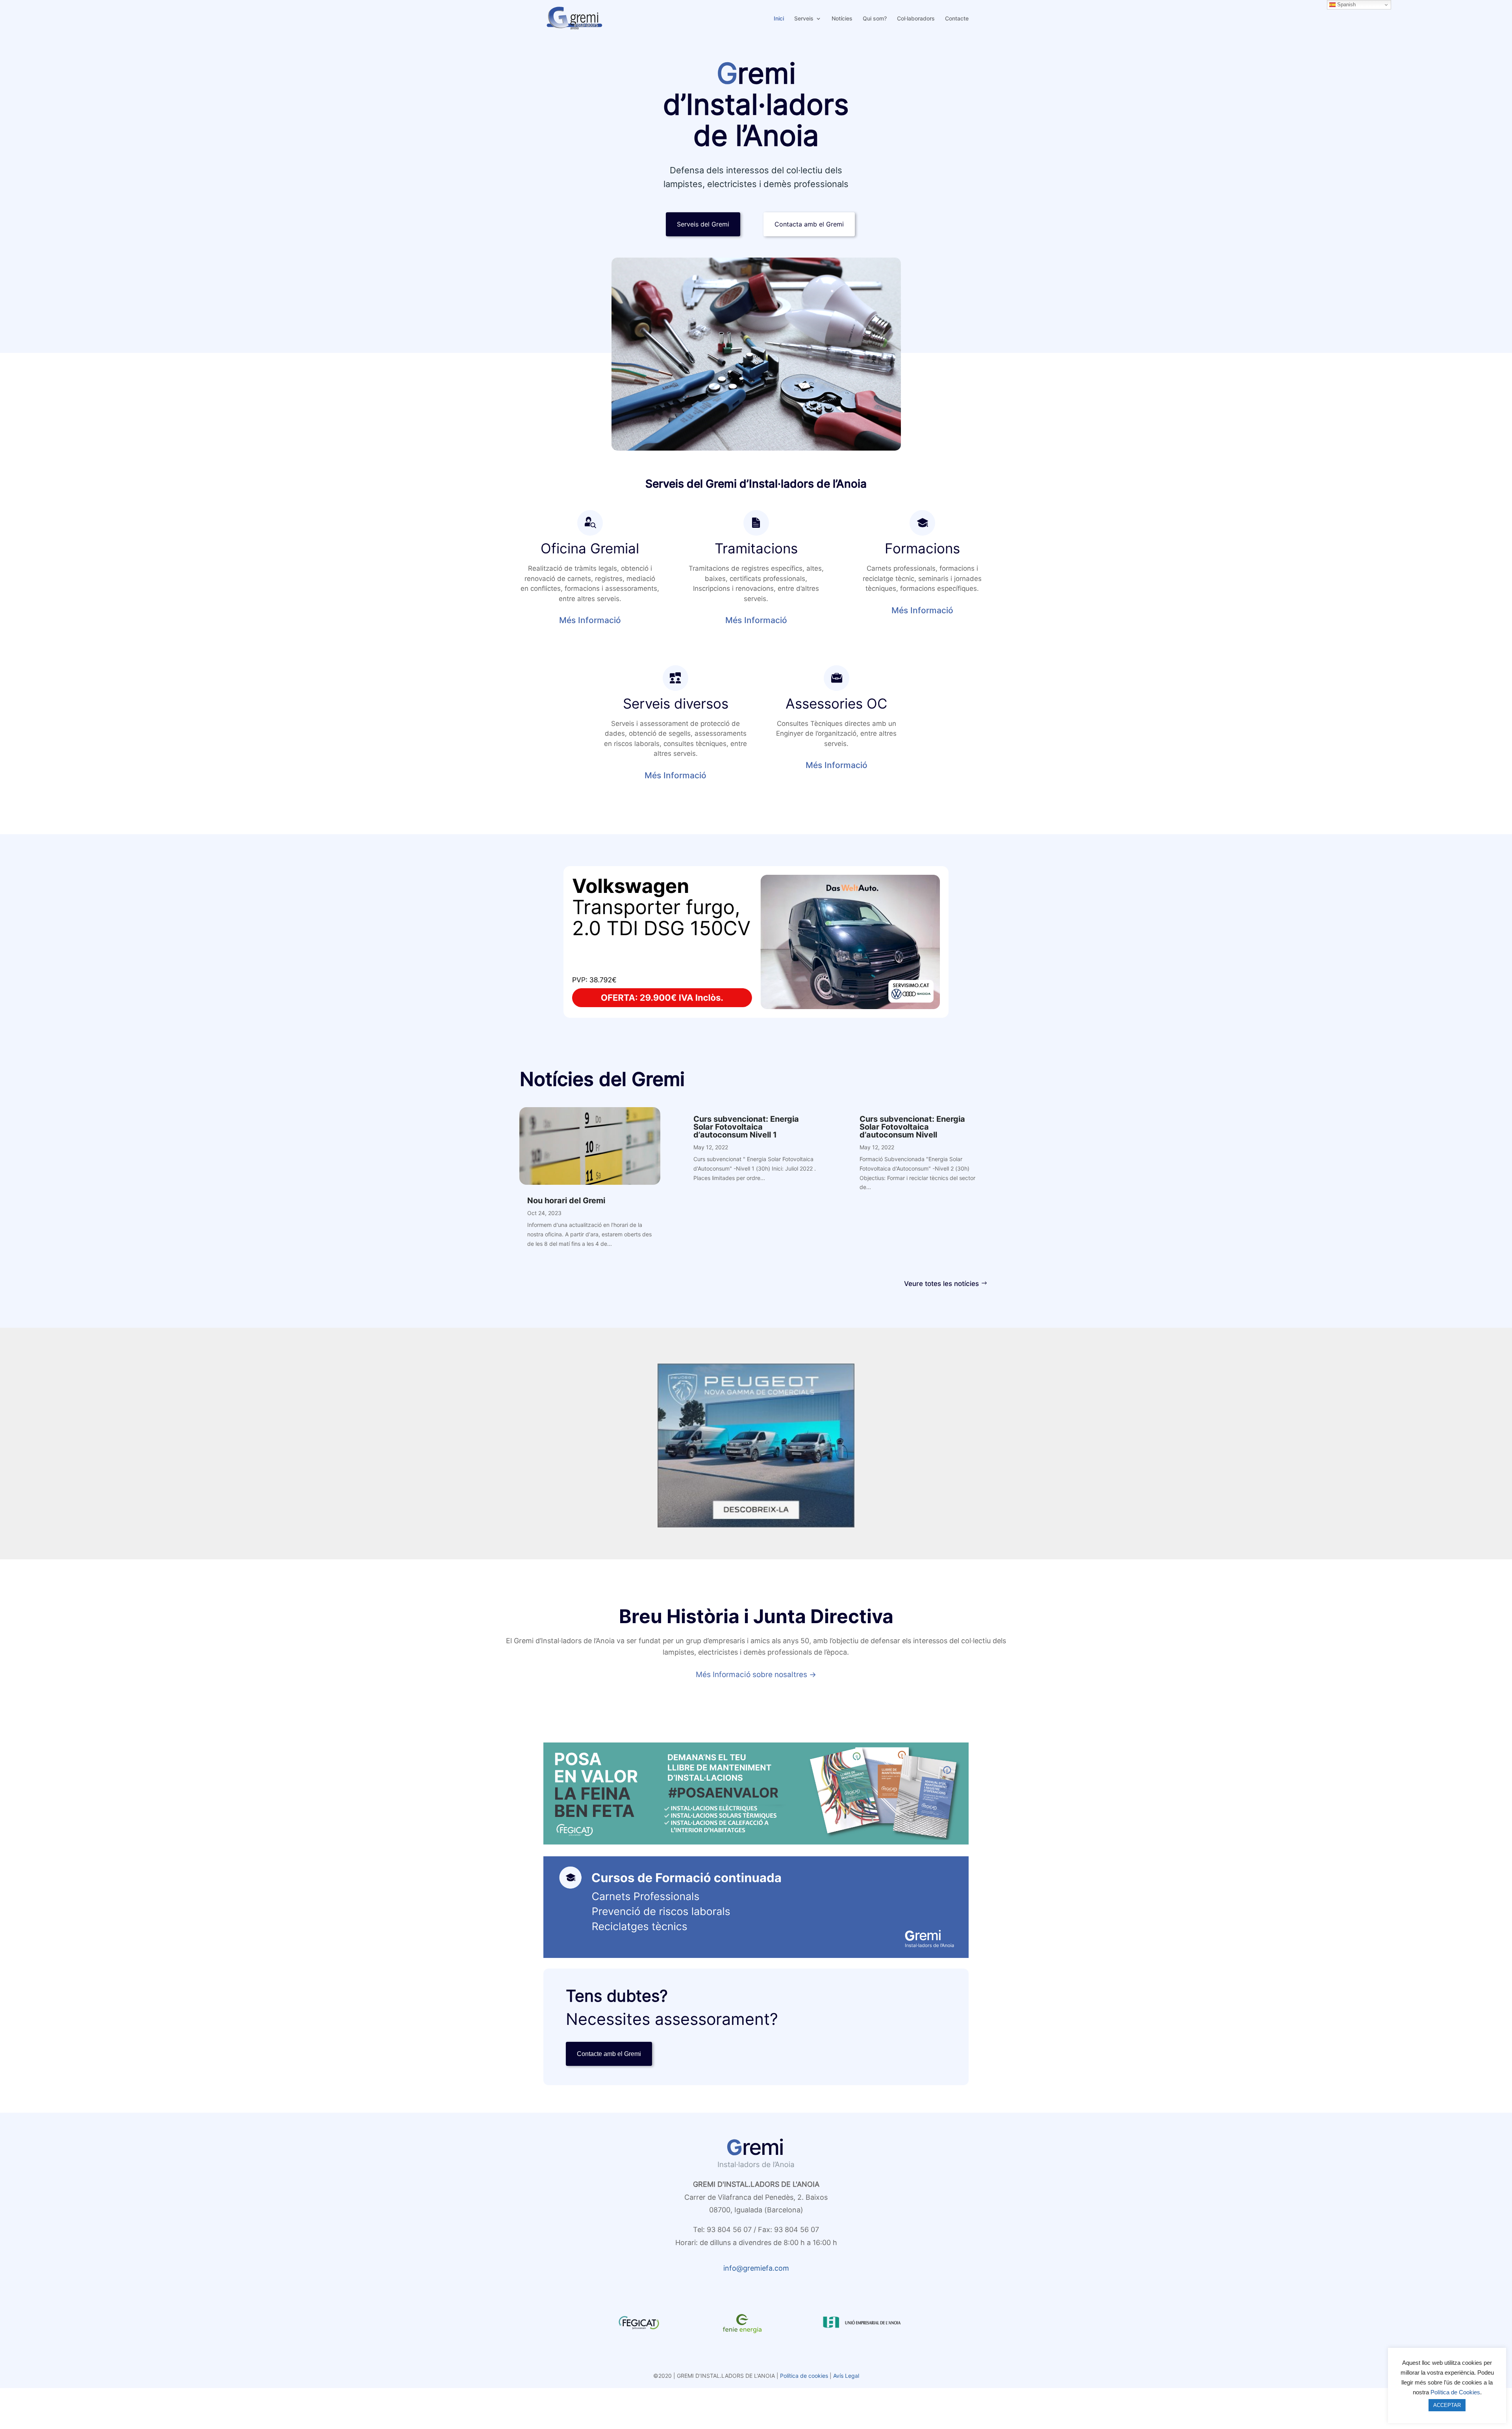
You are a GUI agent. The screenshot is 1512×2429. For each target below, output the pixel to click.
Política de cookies (804, 2376)
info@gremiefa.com (756, 2268)
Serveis (804, 19)
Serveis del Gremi (703, 224)
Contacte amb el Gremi (609, 2054)
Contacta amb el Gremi (809, 224)
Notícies (842, 19)
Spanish (1346, 5)
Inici (779, 19)
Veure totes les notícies (941, 1284)
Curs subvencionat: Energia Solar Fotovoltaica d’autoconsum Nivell (912, 1127)
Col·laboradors (916, 19)
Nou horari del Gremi (566, 1201)
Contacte (957, 19)
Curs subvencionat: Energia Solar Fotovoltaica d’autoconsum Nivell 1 (746, 1127)
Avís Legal (846, 2376)
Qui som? (875, 19)
